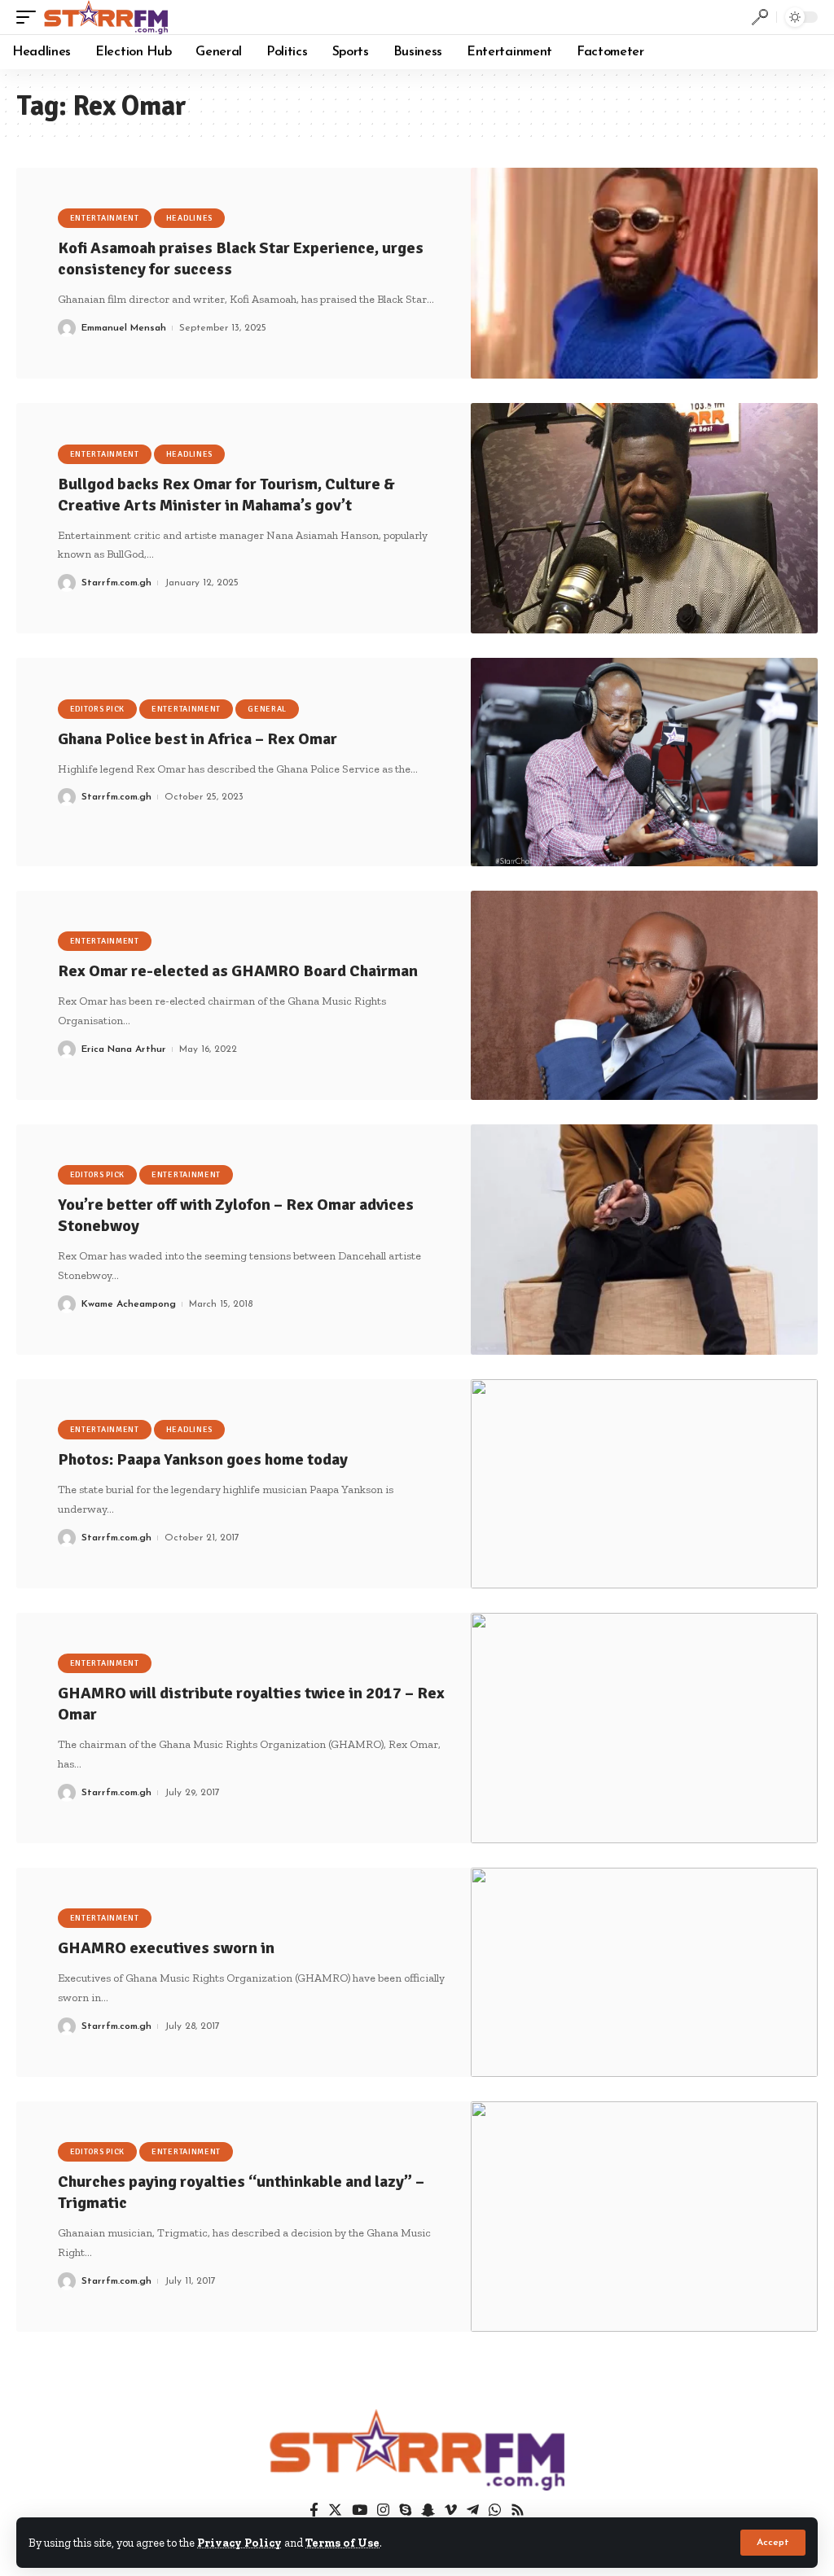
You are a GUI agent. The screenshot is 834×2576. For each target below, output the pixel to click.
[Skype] (405, 2510)
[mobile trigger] (30, 17)
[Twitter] (335, 2510)
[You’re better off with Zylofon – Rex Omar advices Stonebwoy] (644, 1240)
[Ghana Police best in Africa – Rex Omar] (644, 762)
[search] (760, 17)
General (267, 709)
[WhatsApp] (495, 2510)
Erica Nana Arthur (124, 1049)
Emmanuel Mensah (124, 328)
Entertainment (105, 218)
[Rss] (518, 2510)
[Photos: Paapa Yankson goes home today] (644, 1484)
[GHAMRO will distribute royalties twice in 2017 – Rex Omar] (644, 1728)
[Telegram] (473, 2510)
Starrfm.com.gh (116, 583)
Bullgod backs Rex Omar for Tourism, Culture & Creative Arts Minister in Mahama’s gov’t (226, 495)
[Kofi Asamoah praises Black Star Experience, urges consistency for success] (644, 273)
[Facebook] (314, 2510)
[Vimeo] (451, 2510)
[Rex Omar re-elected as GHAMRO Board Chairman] (644, 995)
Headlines (189, 218)
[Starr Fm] (106, 17)
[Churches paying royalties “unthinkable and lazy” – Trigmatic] (644, 2217)
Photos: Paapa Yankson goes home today (203, 1459)
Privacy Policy (239, 2543)
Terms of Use (342, 2543)
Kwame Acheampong (129, 1304)
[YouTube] (360, 2510)
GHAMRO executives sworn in (166, 1948)
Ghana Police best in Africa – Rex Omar (198, 739)
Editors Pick (97, 709)
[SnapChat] (428, 2510)
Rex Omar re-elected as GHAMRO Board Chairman (238, 971)
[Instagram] (383, 2510)
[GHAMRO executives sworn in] (644, 1972)
